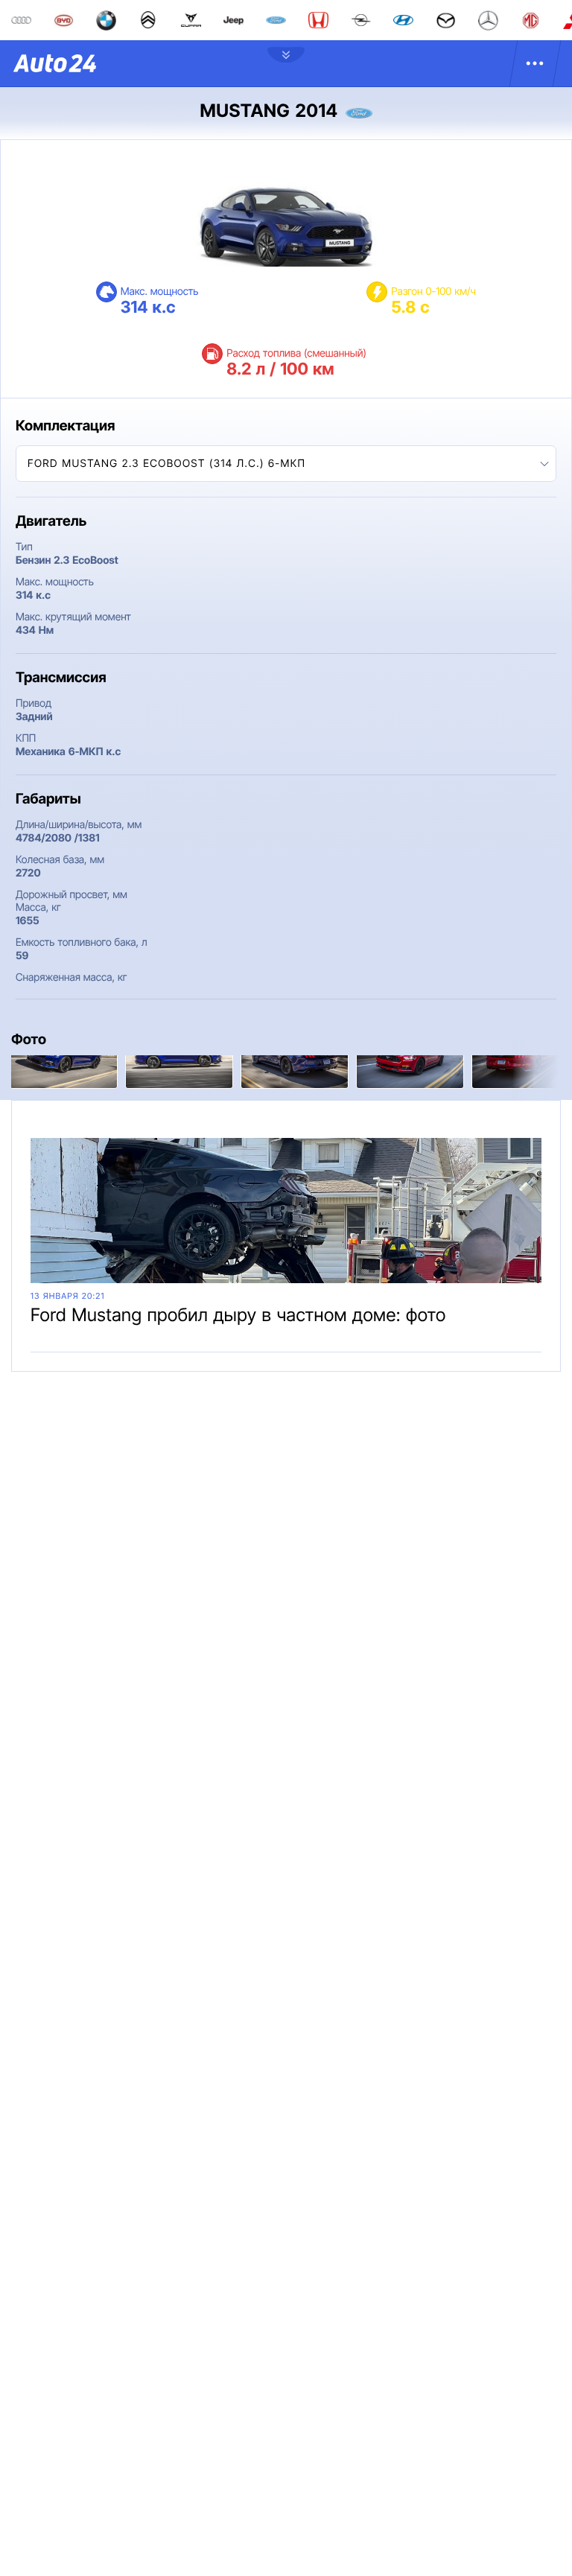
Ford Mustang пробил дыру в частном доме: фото (238, 1315)
